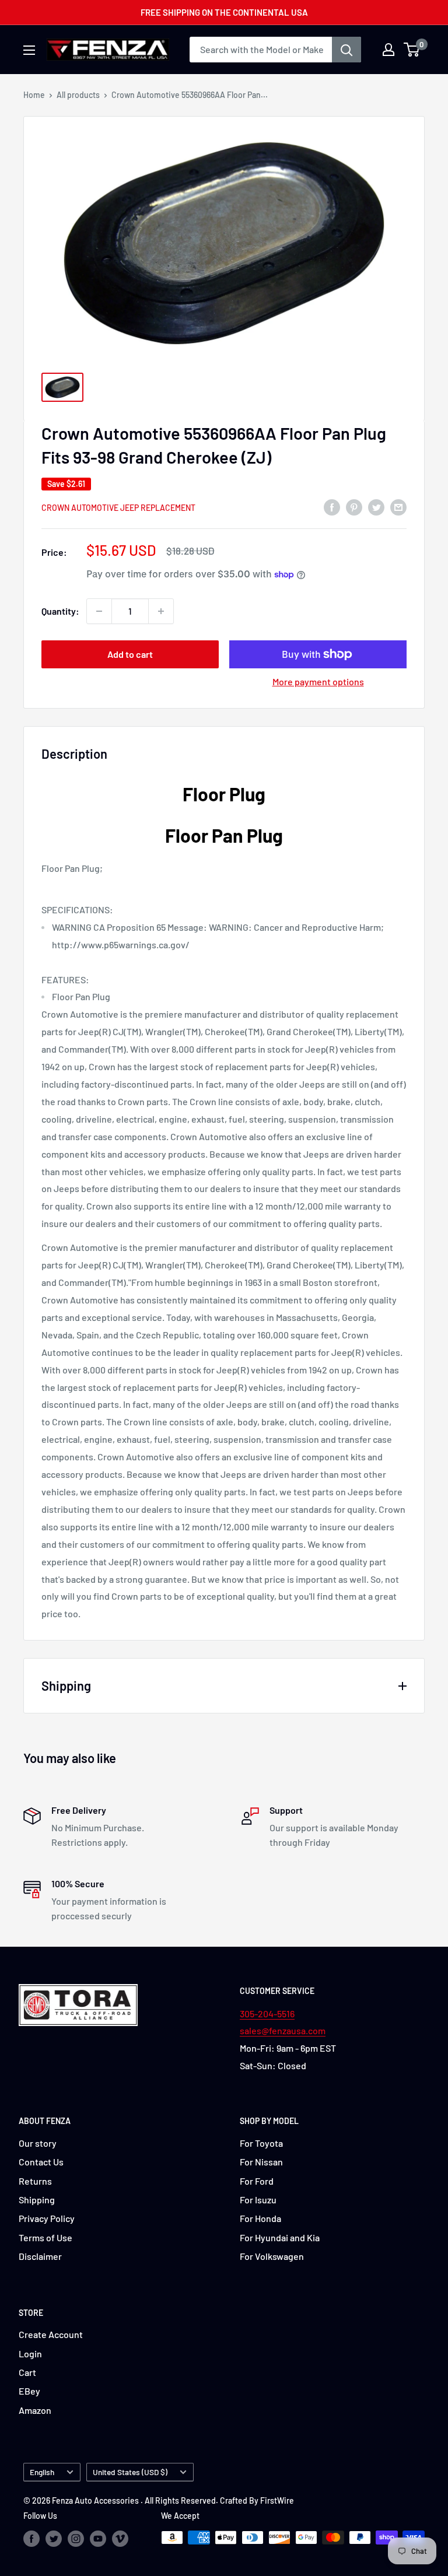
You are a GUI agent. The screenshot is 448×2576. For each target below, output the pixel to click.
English (42, 2472)
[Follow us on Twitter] (54, 2539)
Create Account (51, 2334)
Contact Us (41, 2162)
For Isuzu (258, 2200)
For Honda (260, 2218)
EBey (29, 2391)
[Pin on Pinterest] (354, 507)
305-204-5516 (267, 2014)
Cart (27, 2372)
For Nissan (261, 2162)
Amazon (35, 2410)
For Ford (257, 2181)
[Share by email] (398, 507)
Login (30, 2354)
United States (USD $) (130, 2472)
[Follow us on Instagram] (76, 2539)
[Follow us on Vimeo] (120, 2539)
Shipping (37, 2200)
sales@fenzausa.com (283, 2030)
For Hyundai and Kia (280, 2237)
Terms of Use (45, 2237)
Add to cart (130, 654)
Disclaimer (40, 2256)
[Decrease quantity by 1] (99, 611)
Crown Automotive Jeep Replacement (118, 508)
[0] (412, 50)
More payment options (318, 681)
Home (34, 95)
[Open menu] (29, 50)
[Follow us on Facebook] (32, 2539)
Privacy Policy (47, 2218)
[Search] (346, 50)
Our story (38, 2143)
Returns (35, 2181)
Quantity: (60, 611)
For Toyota (261, 2143)
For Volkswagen (272, 2256)
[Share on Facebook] (332, 507)
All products (78, 95)
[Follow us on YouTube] (98, 2539)
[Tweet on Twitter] (376, 507)
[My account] (388, 50)
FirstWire (277, 2500)
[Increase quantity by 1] (161, 611)
